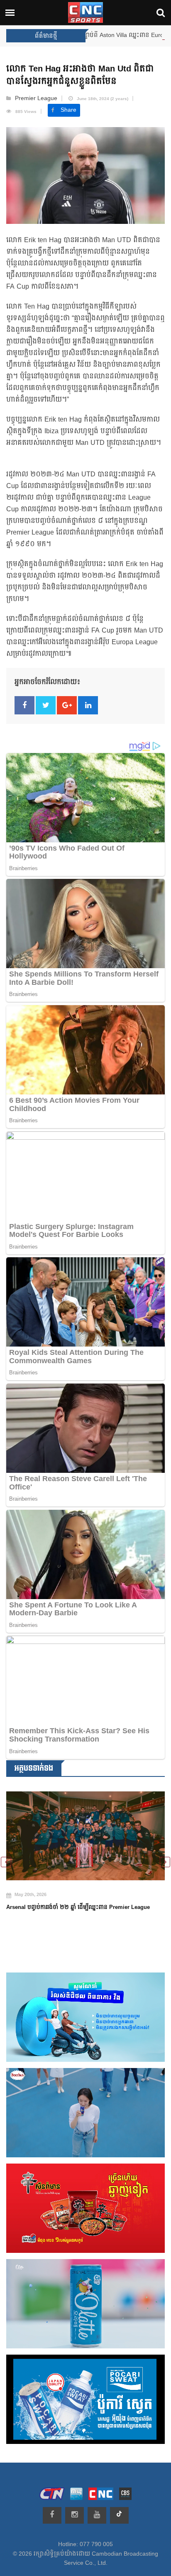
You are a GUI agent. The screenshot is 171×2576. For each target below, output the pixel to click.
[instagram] (75, 2515)
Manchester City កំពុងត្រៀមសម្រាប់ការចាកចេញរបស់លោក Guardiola (73, 1922)
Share (68, 110)
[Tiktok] (119, 2515)
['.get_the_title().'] (85, 1841)
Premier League (36, 98)
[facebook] (52, 2515)
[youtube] (97, 2515)
